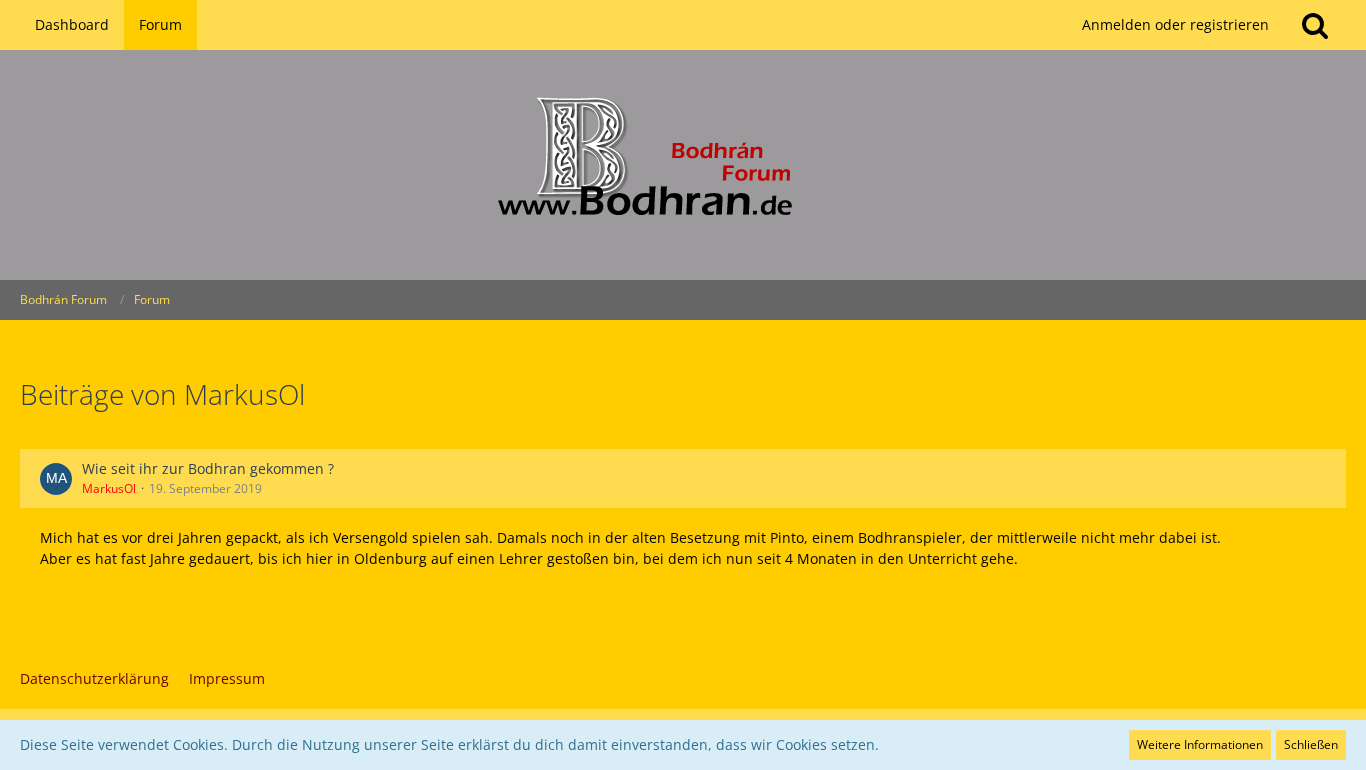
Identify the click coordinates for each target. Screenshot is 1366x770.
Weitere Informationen (1200, 744)
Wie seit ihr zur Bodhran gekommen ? (208, 468)
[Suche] (1315, 25)
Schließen (1311, 744)
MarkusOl (109, 488)
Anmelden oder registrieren (1175, 24)
